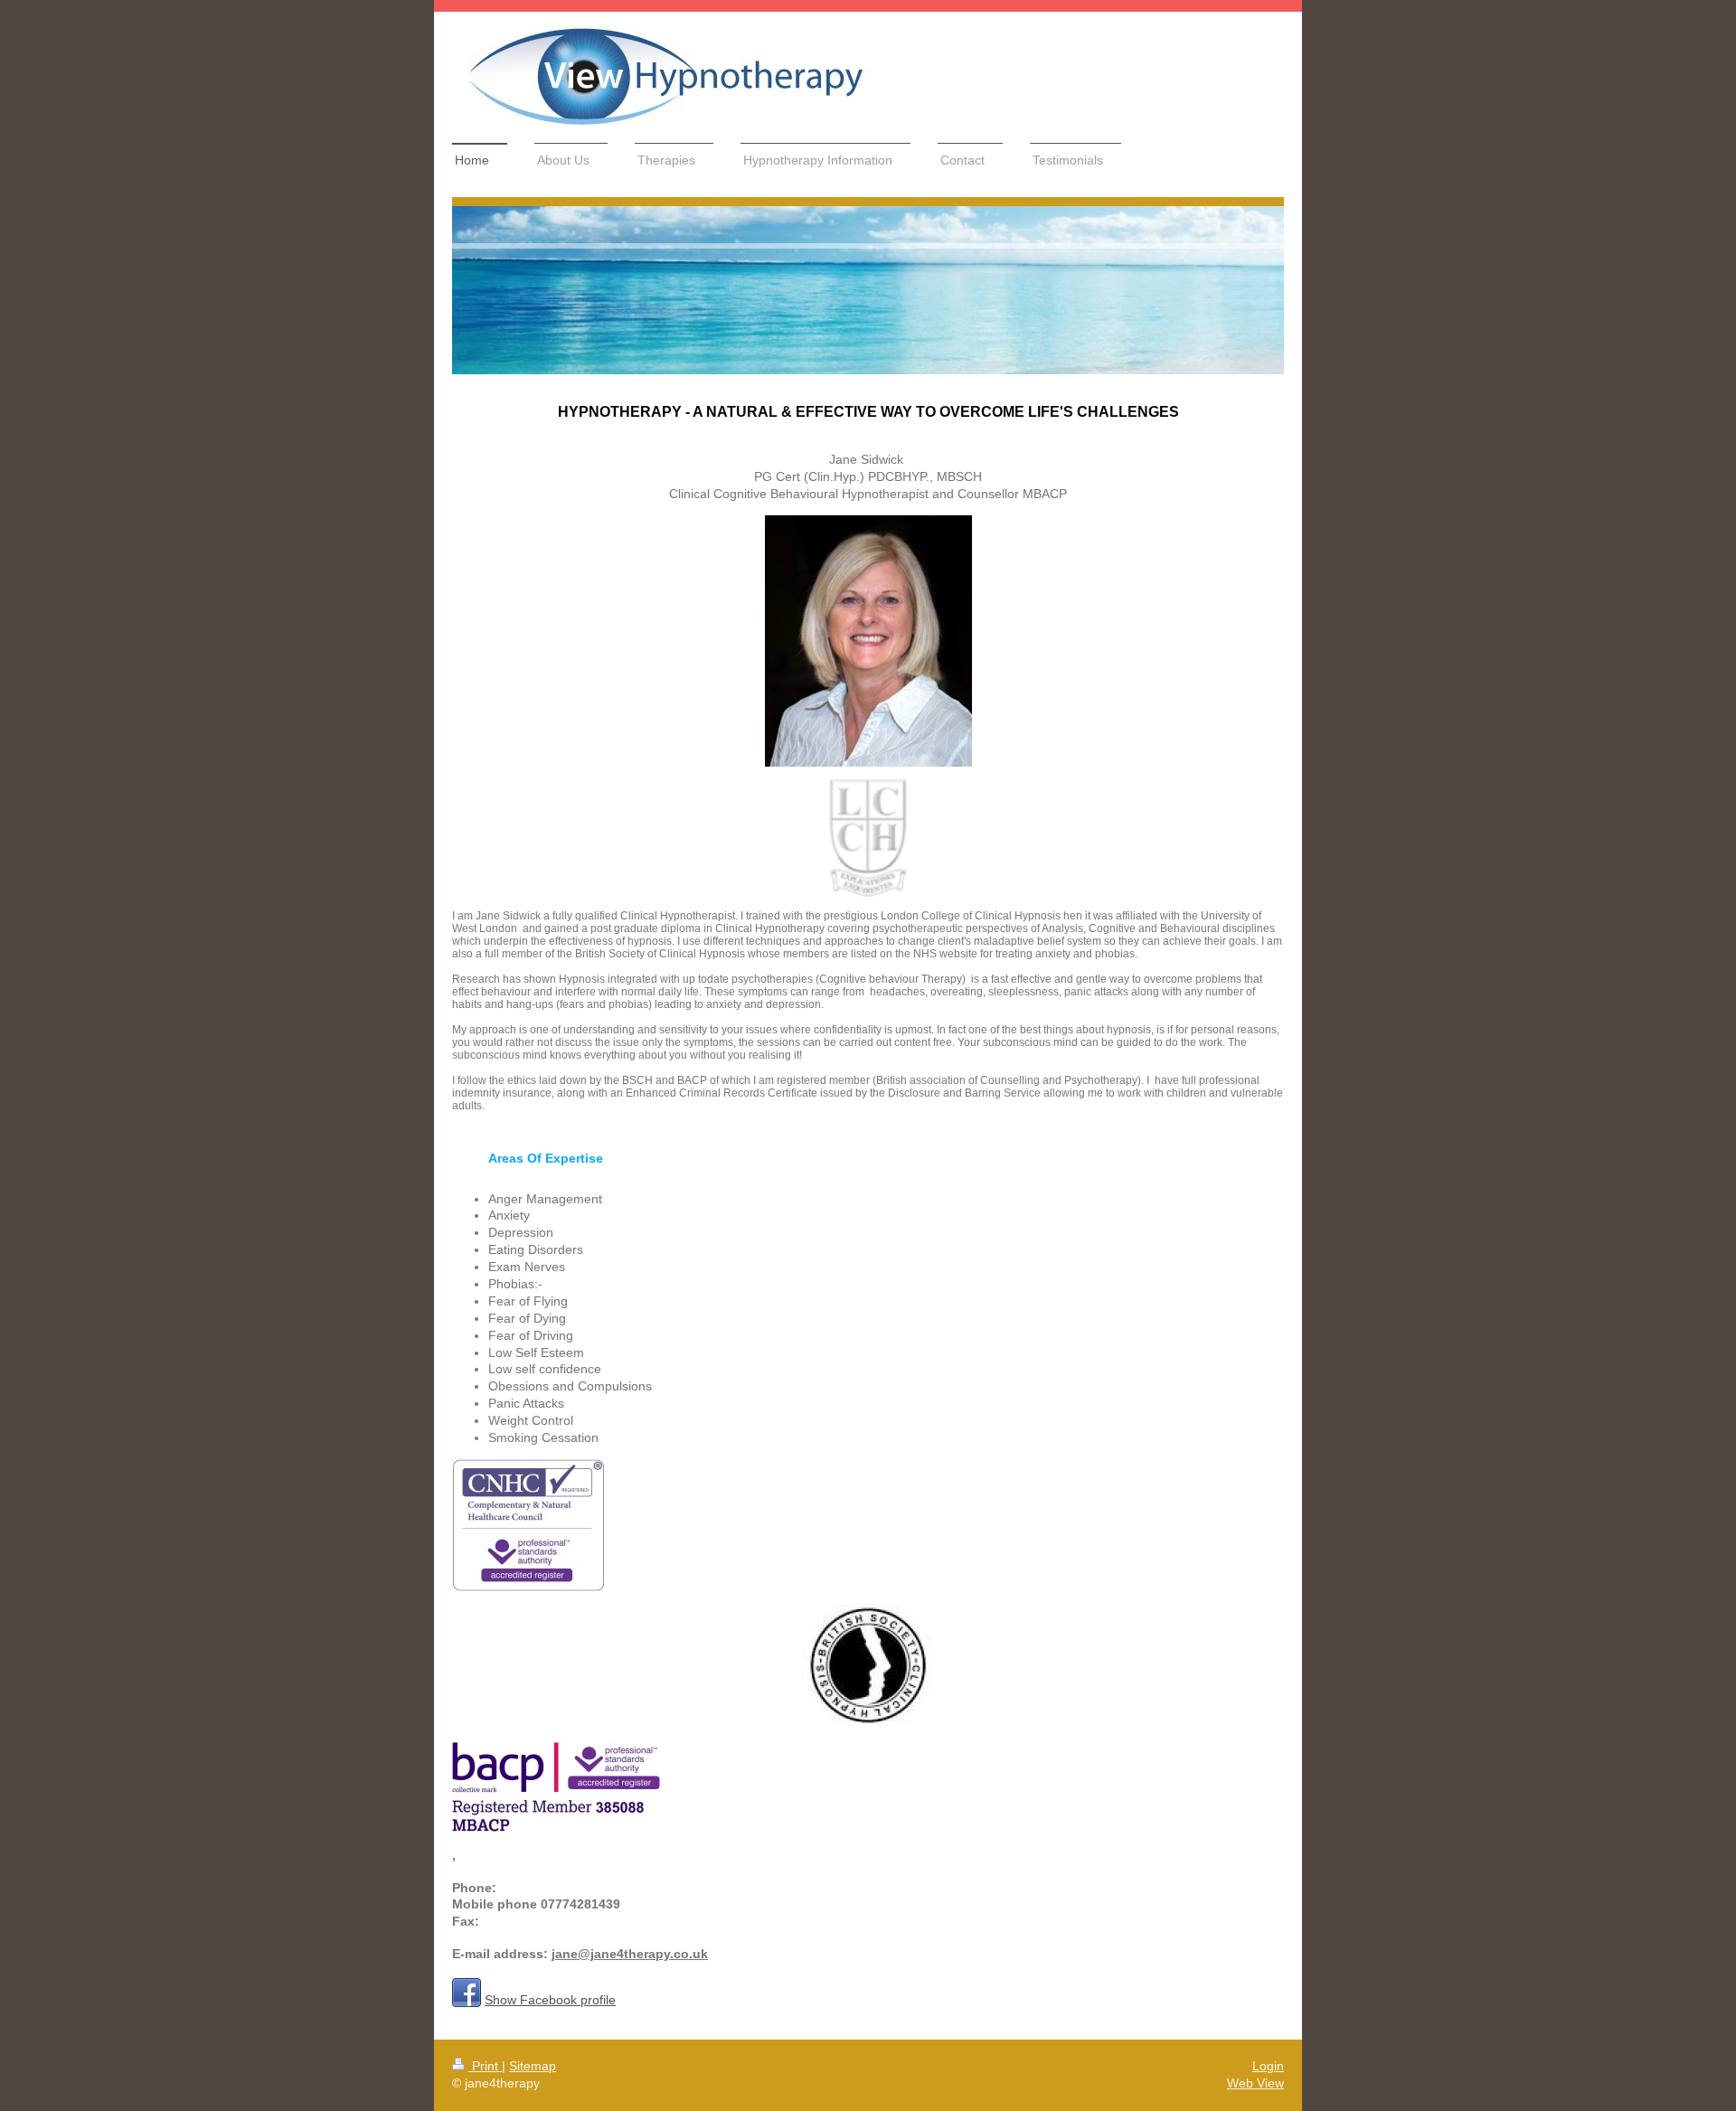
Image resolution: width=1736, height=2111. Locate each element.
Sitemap (533, 2066)
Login (1268, 2066)
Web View (1255, 2083)
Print (485, 2066)
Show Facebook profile (550, 2000)
